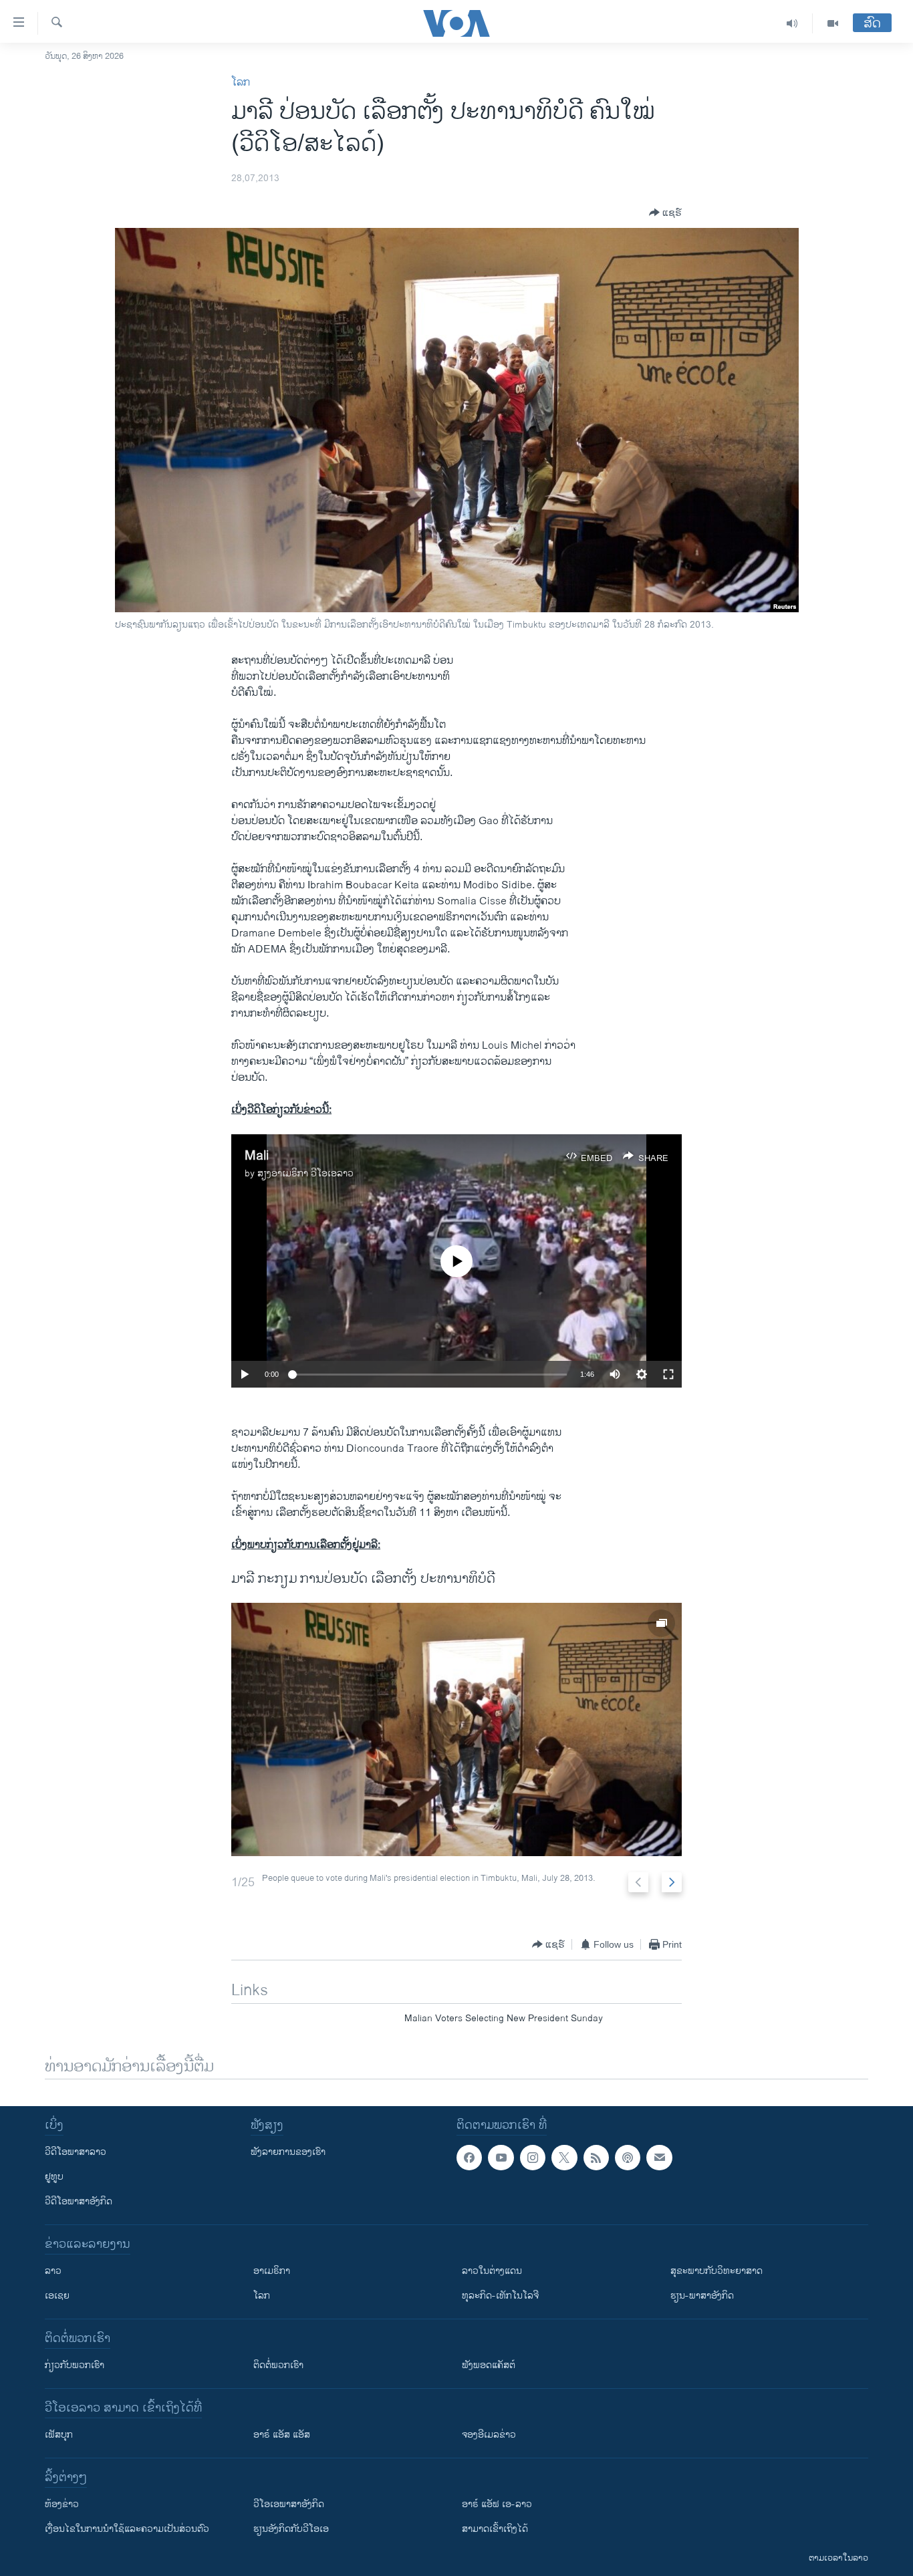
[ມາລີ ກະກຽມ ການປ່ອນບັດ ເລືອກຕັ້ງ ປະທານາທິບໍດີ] (456, 1729)
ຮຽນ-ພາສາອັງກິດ (702, 2296)
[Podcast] (628, 2158)
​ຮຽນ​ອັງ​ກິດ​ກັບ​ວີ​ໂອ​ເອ (291, 2529)
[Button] (665, 213)
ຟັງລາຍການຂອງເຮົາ (288, 2152)
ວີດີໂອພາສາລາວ (76, 2152)
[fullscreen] (668, 1374)
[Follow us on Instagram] (533, 2158)
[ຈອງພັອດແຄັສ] (659, 2158)
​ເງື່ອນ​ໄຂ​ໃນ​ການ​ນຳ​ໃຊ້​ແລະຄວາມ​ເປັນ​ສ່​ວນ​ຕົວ (127, 2529)
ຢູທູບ (54, 2177)
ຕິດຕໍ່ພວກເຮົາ (278, 2365)
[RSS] (596, 2158)
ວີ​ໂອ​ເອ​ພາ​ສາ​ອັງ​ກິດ (289, 2504)
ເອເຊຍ (57, 2296)
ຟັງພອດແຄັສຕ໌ (489, 2365)
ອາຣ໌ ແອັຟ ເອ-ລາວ (497, 2504)
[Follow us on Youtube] (501, 2158)
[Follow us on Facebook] (469, 2158)
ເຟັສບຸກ (59, 2435)
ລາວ (53, 2271)
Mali (257, 1156)
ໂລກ (241, 83)
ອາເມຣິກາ (272, 2271)
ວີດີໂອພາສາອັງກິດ (79, 2201)
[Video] (833, 23)
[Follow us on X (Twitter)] (564, 2158)
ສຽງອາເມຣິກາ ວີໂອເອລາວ (305, 1173)
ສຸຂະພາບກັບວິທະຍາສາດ (716, 2271)
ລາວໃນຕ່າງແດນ (492, 2271)
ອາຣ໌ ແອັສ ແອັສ (282, 2435)
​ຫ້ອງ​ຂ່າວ (62, 2504)
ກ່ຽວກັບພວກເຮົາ (75, 2365)
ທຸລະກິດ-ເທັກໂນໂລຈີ (500, 2296)
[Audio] (792, 23)
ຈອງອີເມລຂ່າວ (489, 2435)
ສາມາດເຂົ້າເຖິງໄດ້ (495, 2529)
